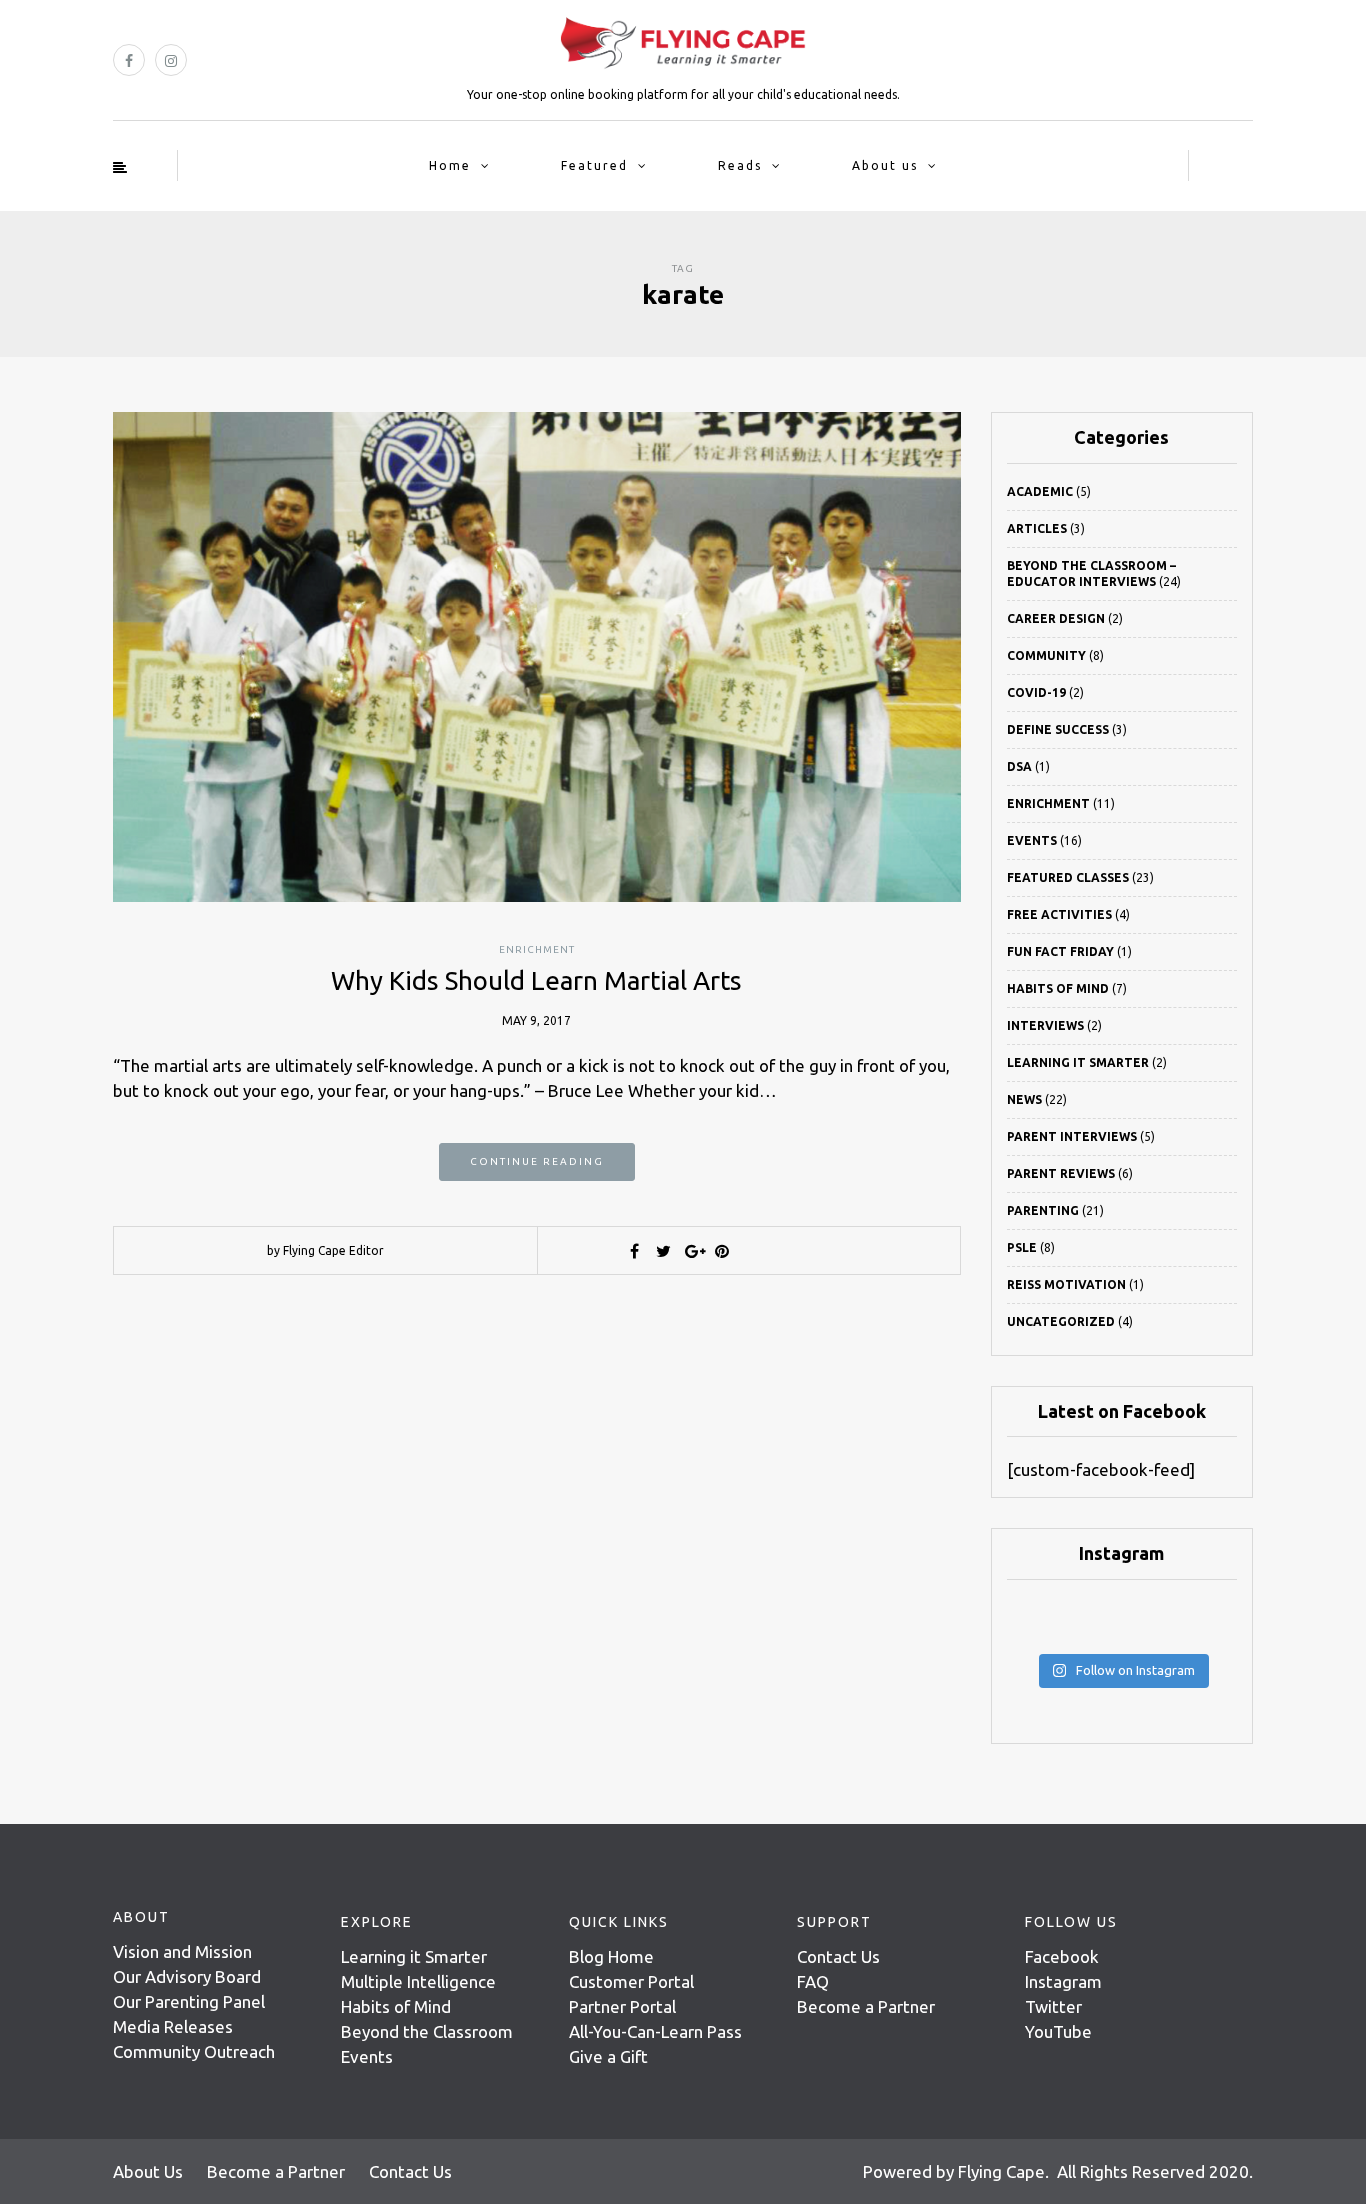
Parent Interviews (1072, 1136)
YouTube (1058, 2031)
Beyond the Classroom (427, 2031)
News (1024, 1099)
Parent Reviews (1061, 1173)
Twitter (1053, 2006)
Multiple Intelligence (418, 1981)
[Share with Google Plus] (693, 1251)
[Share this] (635, 1251)
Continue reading (537, 1161)
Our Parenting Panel (189, 2001)
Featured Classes (1068, 877)
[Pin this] (722, 1251)
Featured (594, 165)
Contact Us (838, 1956)
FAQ (813, 1981)
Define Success (1058, 729)
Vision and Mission (182, 1951)
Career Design (1056, 618)
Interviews (1045, 1025)
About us (885, 165)
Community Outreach (194, 2051)
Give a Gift (608, 2056)
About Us (148, 2171)
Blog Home (611, 1956)
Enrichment (537, 949)
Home (450, 165)
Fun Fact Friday (1060, 951)
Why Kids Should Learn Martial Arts (536, 980)
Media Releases (173, 2026)
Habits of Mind (1058, 988)
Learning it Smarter (414, 1956)
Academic (1040, 491)
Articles (1037, 528)
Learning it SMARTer (1078, 1062)
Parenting (1043, 1210)
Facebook (1062, 1956)
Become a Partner (866, 2006)
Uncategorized (1061, 1321)
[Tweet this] (664, 1251)
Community (1046, 655)
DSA (1019, 766)
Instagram (1063, 1981)
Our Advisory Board (187, 1976)
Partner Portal (622, 2006)
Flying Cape (1001, 2171)
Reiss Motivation (1066, 1284)
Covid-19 (1036, 692)
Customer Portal (631, 1981)
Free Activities (1059, 914)
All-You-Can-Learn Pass (655, 2031)
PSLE (1022, 1247)
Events (1032, 840)
